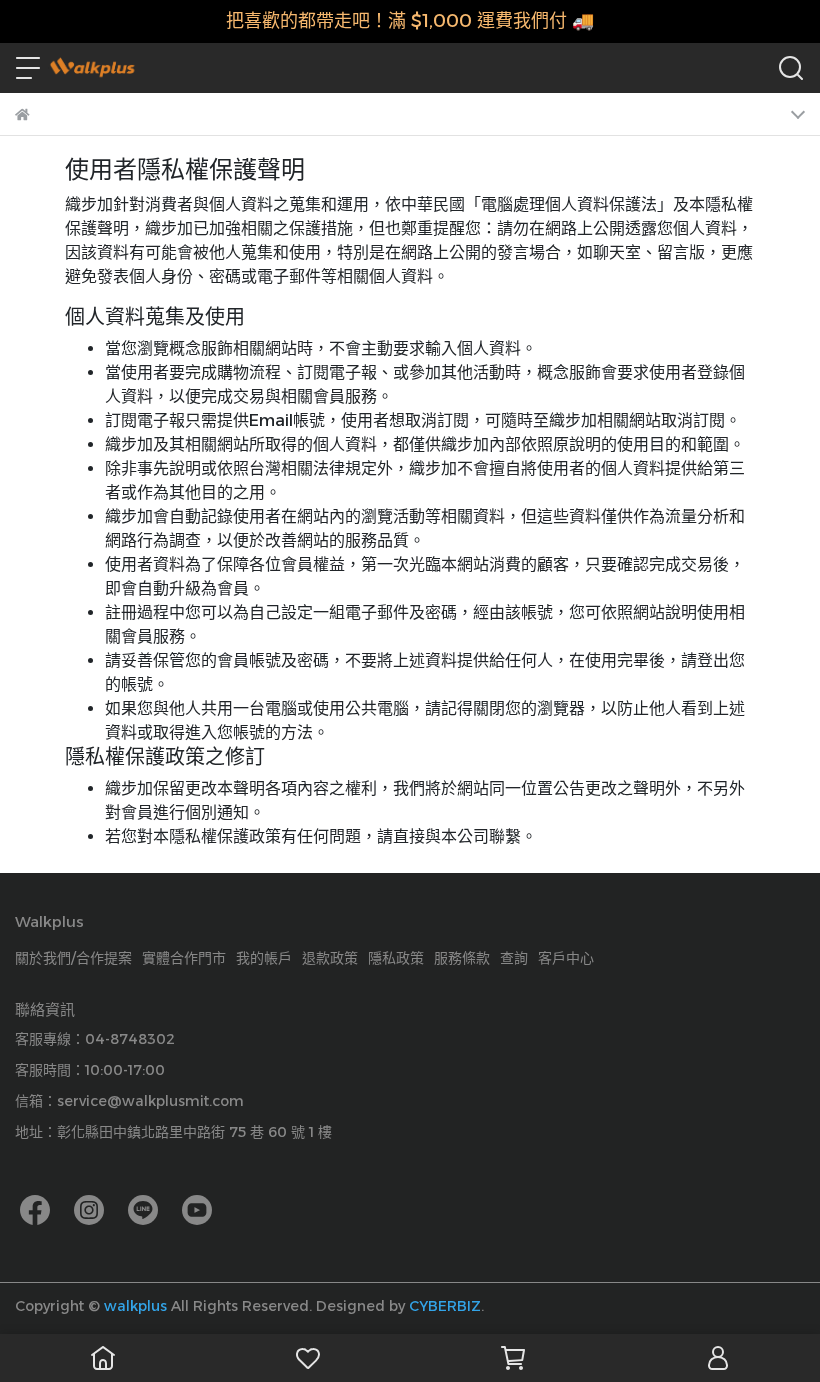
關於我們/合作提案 (73, 958)
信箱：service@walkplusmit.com (129, 1101)
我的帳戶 (264, 958)
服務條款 (462, 958)
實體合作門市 (184, 958)
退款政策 (330, 958)
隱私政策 (396, 958)
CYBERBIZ (445, 1306)
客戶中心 (566, 958)
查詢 (514, 958)
